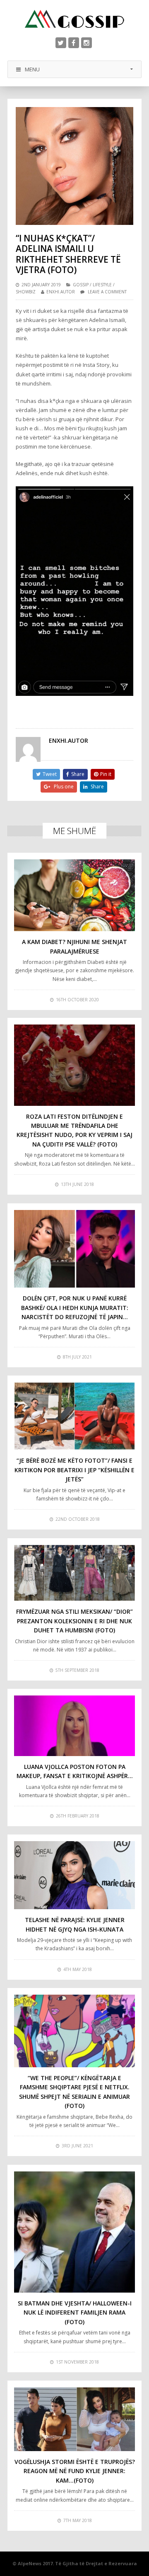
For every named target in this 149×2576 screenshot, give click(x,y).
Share (78, 774)
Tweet (50, 774)
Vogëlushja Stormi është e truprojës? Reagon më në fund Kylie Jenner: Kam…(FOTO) (75, 2471)
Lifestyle (102, 285)
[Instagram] (87, 43)
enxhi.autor (61, 292)
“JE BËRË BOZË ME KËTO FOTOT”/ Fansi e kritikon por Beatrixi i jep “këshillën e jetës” (74, 1470)
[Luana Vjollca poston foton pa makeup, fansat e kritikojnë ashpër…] (74, 1726)
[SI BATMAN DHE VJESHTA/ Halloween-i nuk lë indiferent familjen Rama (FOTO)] (74, 2232)
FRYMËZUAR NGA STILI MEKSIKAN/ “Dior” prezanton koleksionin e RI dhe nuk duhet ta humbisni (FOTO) (74, 1621)
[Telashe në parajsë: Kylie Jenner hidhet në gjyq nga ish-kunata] (74, 1875)
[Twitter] (61, 43)
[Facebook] (74, 43)
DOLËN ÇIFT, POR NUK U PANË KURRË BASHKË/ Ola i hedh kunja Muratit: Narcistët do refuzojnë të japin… (75, 1308)
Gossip (81, 285)
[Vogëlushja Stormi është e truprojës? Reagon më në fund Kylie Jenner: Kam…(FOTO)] (74, 2419)
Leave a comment (107, 292)
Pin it (106, 774)
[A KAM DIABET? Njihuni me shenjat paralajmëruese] (74, 895)
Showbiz (26, 292)
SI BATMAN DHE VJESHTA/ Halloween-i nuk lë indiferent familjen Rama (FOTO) (75, 2313)
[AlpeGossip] (74, 19)
